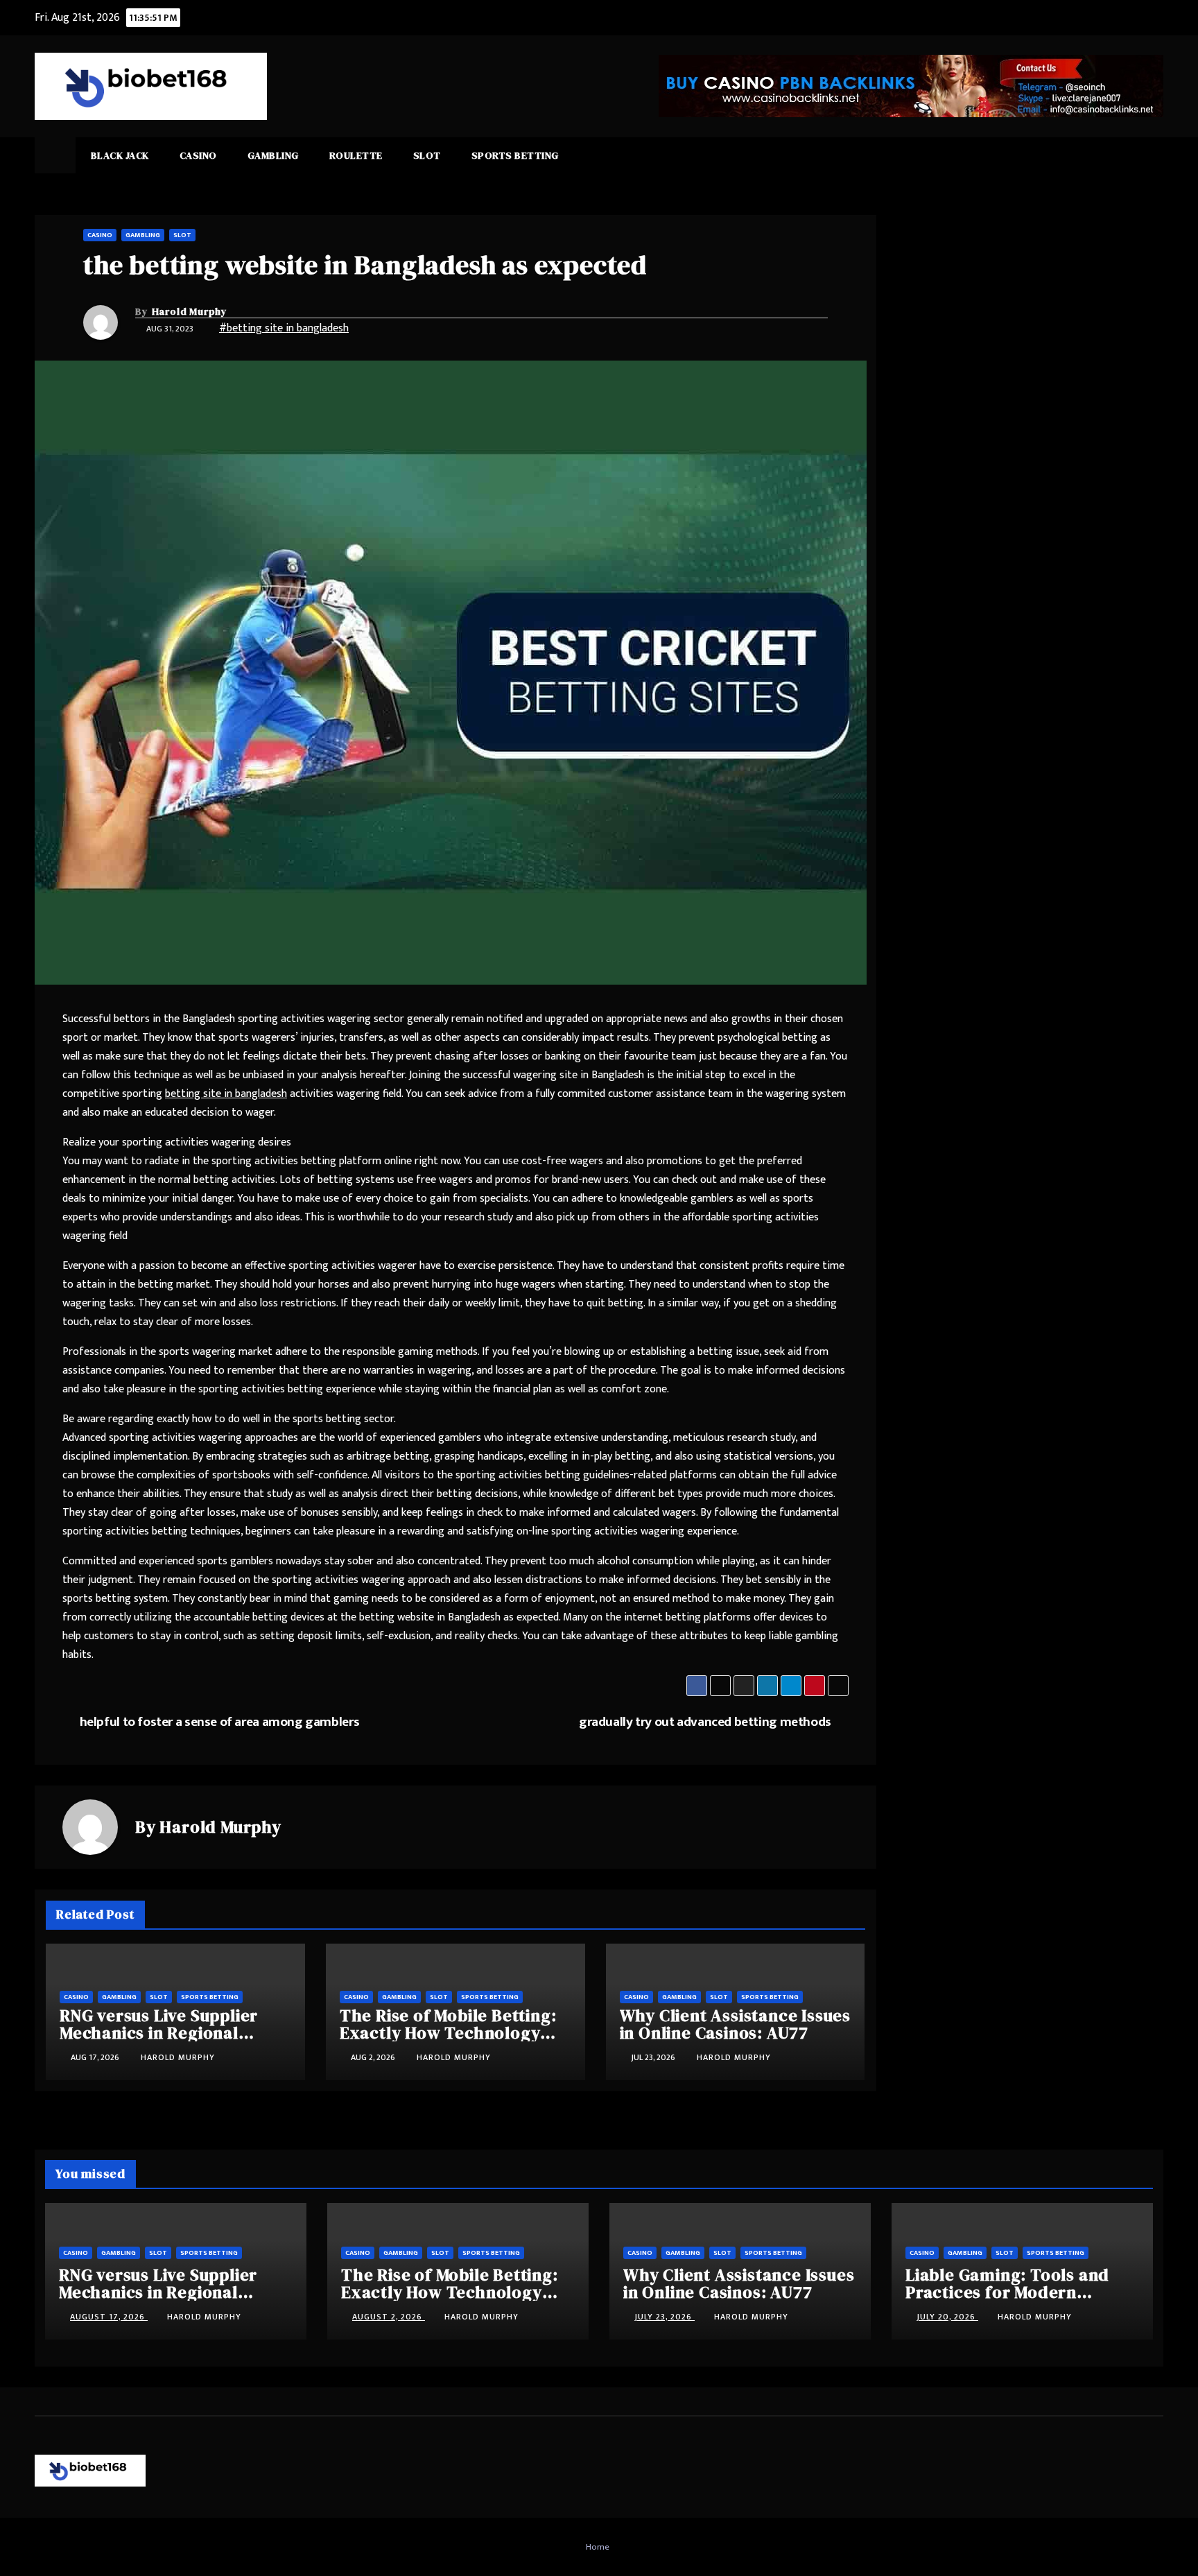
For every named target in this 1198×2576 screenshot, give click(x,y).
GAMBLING (273, 155)
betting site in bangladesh (226, 1094)
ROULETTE (356, 155)
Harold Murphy (190, 311)
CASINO (198, 155)
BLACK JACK (120, 155)
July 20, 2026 (947, 2317)
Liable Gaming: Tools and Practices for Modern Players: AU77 (1007, 2292)
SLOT (427, 155)
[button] (1154, 155)
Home (598, 2547)
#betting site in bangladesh (284, 328)
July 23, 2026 (665, 2317)
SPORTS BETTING (515, 155)
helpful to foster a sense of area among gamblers (220, 1722)
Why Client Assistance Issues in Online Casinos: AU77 (735, 2024)
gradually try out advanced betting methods (705, 1722)
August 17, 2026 (109, 2317)
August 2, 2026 (389, 2317)
